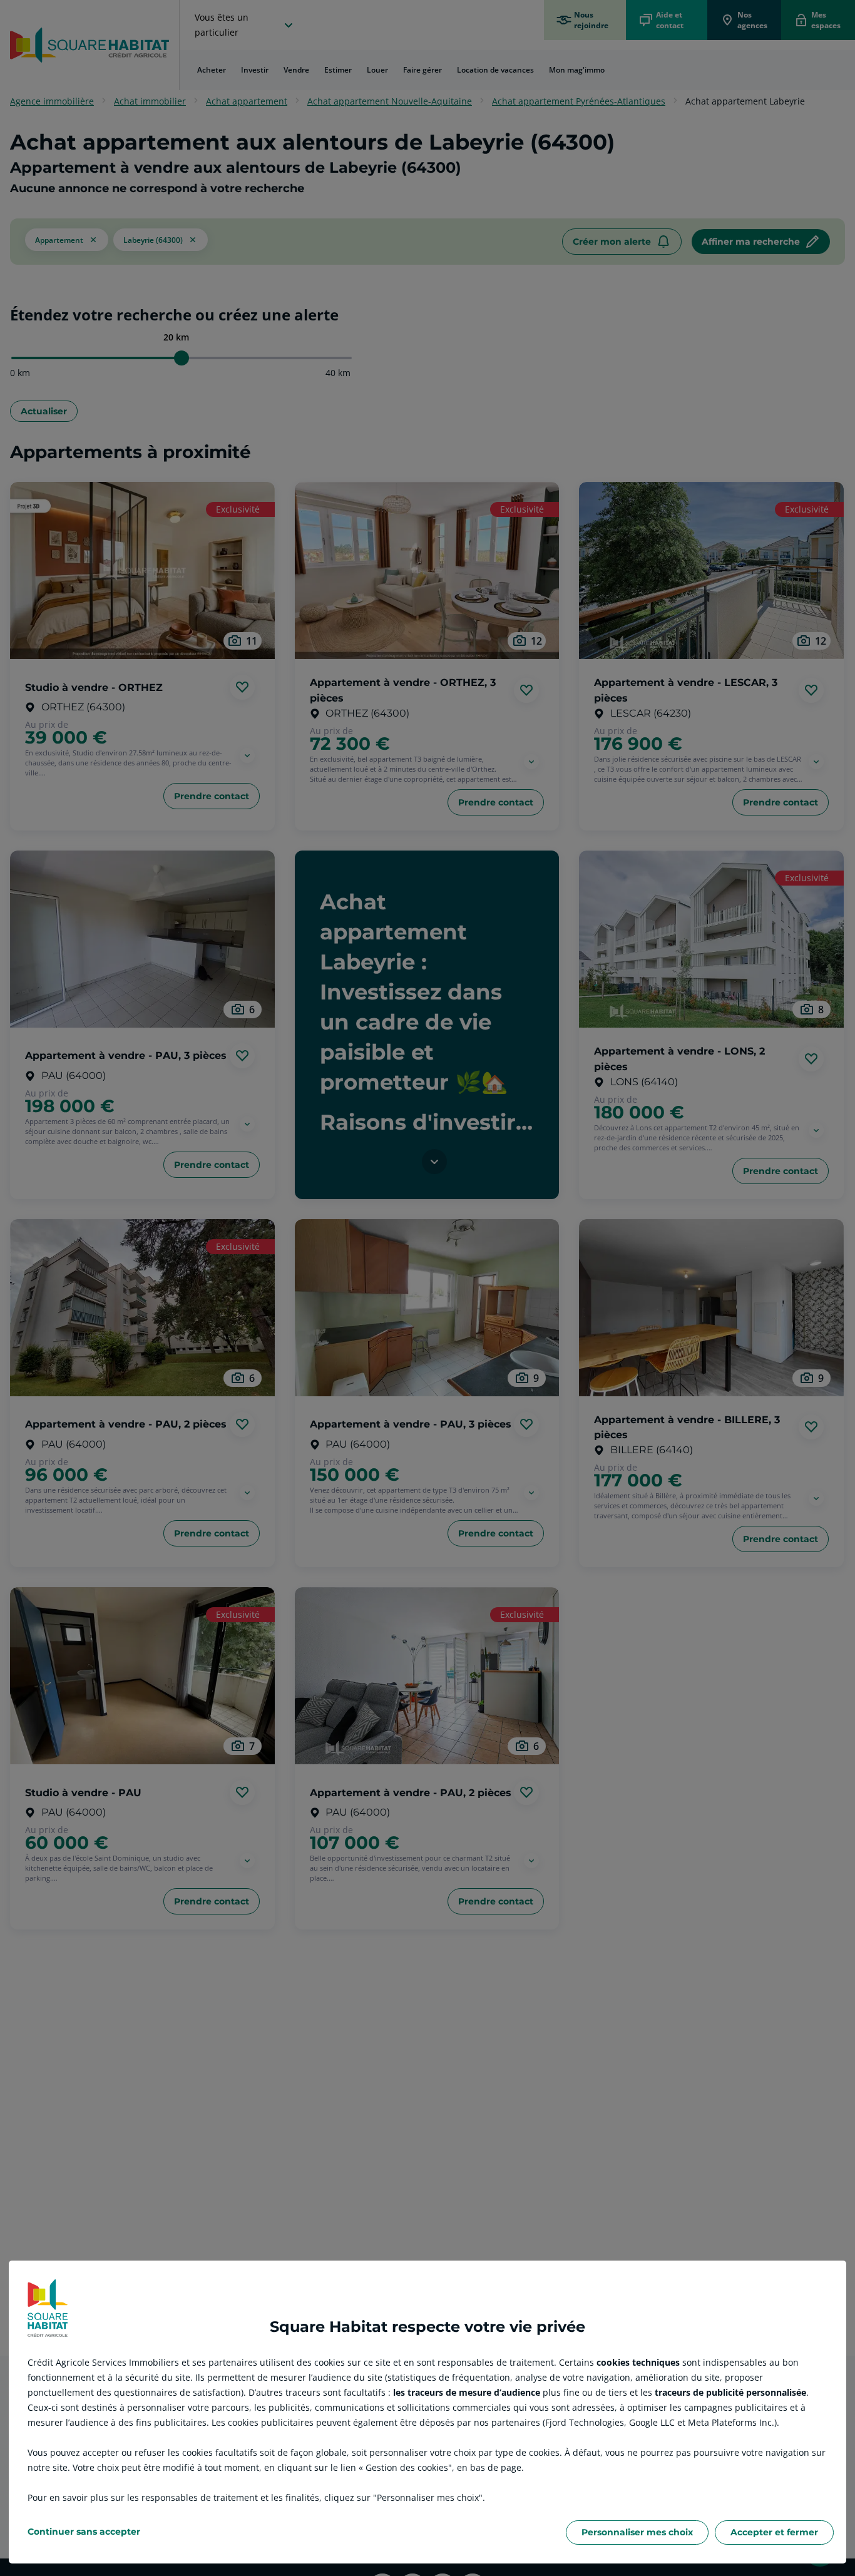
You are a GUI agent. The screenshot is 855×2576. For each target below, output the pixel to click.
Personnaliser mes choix (637, 2532)
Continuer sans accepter (84, 2532)
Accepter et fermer (774, 2532)
